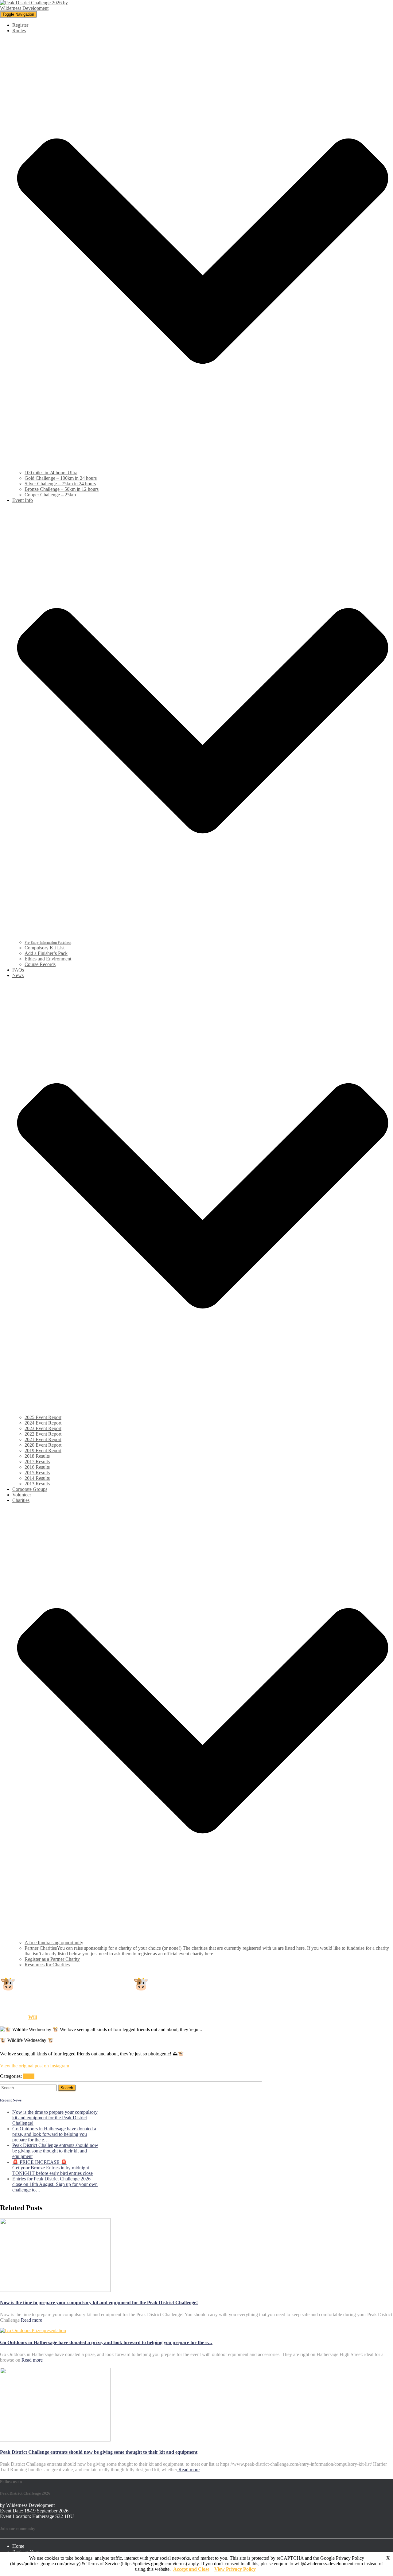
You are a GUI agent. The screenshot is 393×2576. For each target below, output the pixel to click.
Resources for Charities (47, 1965)
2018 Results (37, 1456)
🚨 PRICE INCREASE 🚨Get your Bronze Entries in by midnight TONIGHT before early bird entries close (53, 2168)
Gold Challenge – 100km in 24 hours (61, 478)
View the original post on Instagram (35, 2066)
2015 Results (37, 1473)
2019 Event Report (43, 1450)
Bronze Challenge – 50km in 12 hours (62, 489)
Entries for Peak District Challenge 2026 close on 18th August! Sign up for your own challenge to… (55, 2184)
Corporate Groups (30, 1489)
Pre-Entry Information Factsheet (48, 943)
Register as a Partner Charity (52, 1959)
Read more (31, 2320)
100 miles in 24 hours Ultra (51, 473)
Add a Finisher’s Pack (46, 953)
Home (18, 2546)
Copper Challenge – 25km (50, 495)
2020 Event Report (43, 1445)
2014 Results (37, 1478)
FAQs (18, 970)
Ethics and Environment (48, 959)
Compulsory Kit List (45, 948)
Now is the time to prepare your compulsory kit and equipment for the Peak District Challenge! (55, 2118)
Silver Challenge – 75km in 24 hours (60, 484)
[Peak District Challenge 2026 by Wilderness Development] (36, 8)
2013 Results (37, 1484)
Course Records (40, 964)
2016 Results (37, 1467)
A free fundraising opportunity (54, 1943)
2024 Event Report (43, 1423)
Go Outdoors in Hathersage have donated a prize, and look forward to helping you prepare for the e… (54, 2134)
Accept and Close (191, 2569)
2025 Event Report (43, 1417)
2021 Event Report (43, 1439)
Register (20, 25)
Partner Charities (41, 1948)
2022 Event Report (43, 1434)
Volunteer (22, 1495)
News (29, 2076)
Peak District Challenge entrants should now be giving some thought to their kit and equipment (55, 2151)
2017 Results (37, 1462)
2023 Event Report (43, 1428)
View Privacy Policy (235, 2569)
